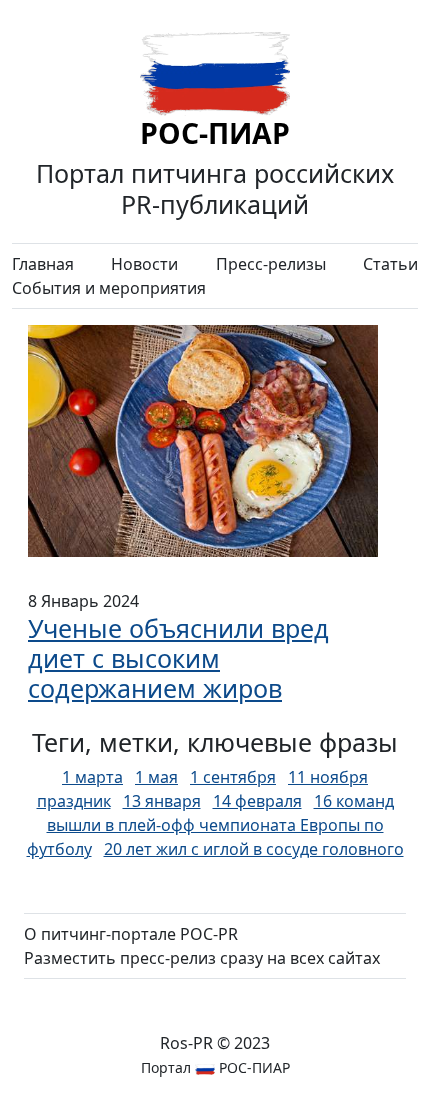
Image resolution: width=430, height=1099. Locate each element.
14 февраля (257, 801)
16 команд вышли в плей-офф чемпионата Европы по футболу (210, 825)
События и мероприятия (109, 288)
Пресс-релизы (271, 264)
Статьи (390, 264)
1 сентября (233, 777)
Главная (43, 264)
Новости (144, 264)
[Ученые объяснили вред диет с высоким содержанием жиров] (203, 439)
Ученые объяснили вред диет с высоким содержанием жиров (178, 658)
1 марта (92, 777)
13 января (162, 801)
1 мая (156, 777)
